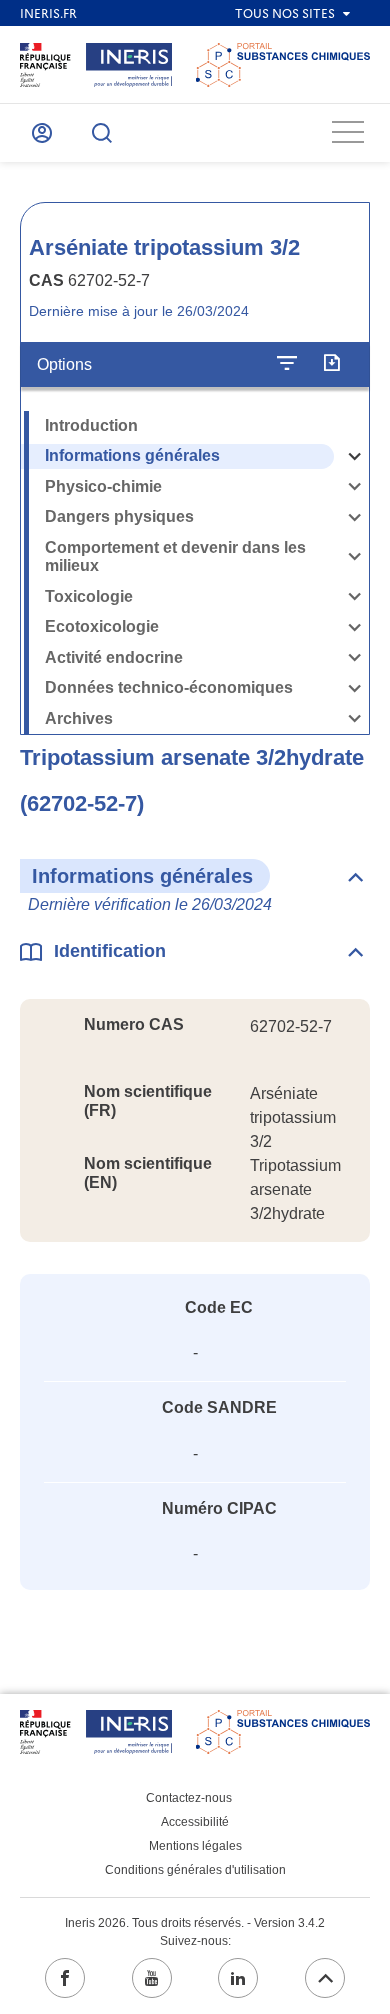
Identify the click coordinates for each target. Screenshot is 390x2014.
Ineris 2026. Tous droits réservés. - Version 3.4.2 (195, 1923)
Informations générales (132, 455)
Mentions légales (195, 1846)
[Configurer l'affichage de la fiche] (287, 364)
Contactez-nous (189, 1798)
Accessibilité (195, 1822)
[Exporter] (331, 364)
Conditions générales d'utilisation (195, 1870)
